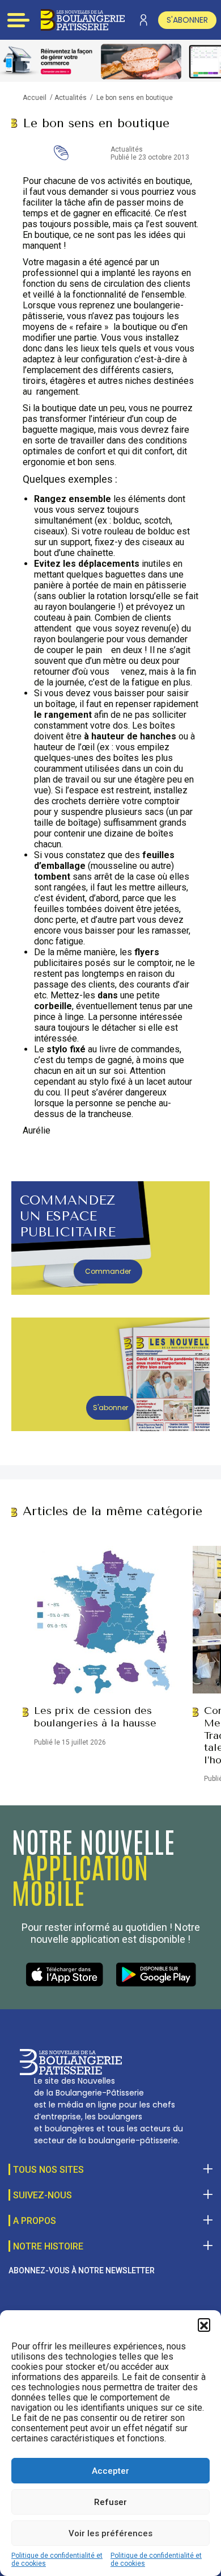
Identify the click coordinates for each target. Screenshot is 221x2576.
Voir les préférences (110, 2533)
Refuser (110, 2502)
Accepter (110, 2471)
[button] (204, 2324)
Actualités (71, 98)
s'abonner (187, 20)
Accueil (35, 98)
